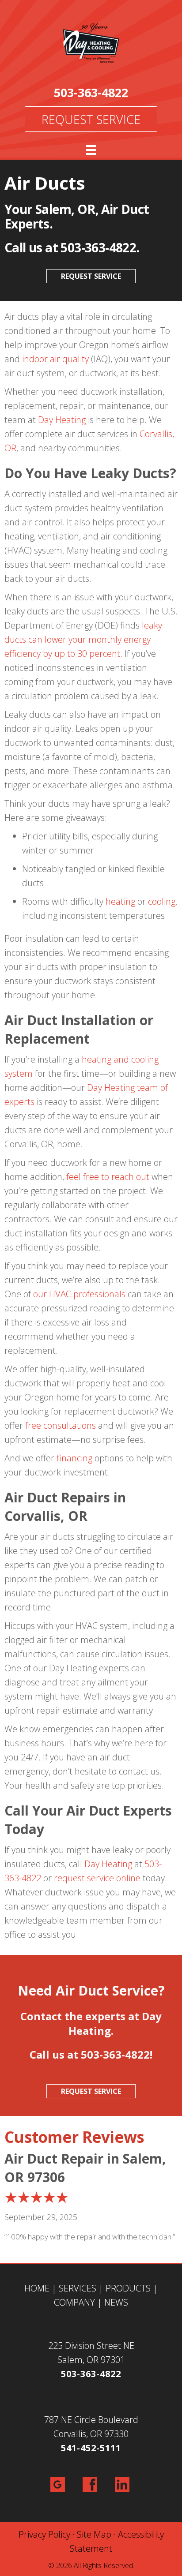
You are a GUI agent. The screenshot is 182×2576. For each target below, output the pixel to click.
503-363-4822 (91, 92)
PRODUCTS (128, 2288)
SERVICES (78, 2288)
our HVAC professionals (79, 1294)
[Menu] (91, 150)
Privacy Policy (44, 2534)
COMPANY (74, 2302)
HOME (37, 2288)
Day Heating (62, 420)
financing (74, 1458)
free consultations (61, 1425)
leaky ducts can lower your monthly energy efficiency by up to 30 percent (83, 639)
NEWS (116, 2302)
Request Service (91, 119)
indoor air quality (55, 359)
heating (120, 901)
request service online (97, 1878)
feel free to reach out (108, 1177)
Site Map (94, 2534)
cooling (162, 901)
